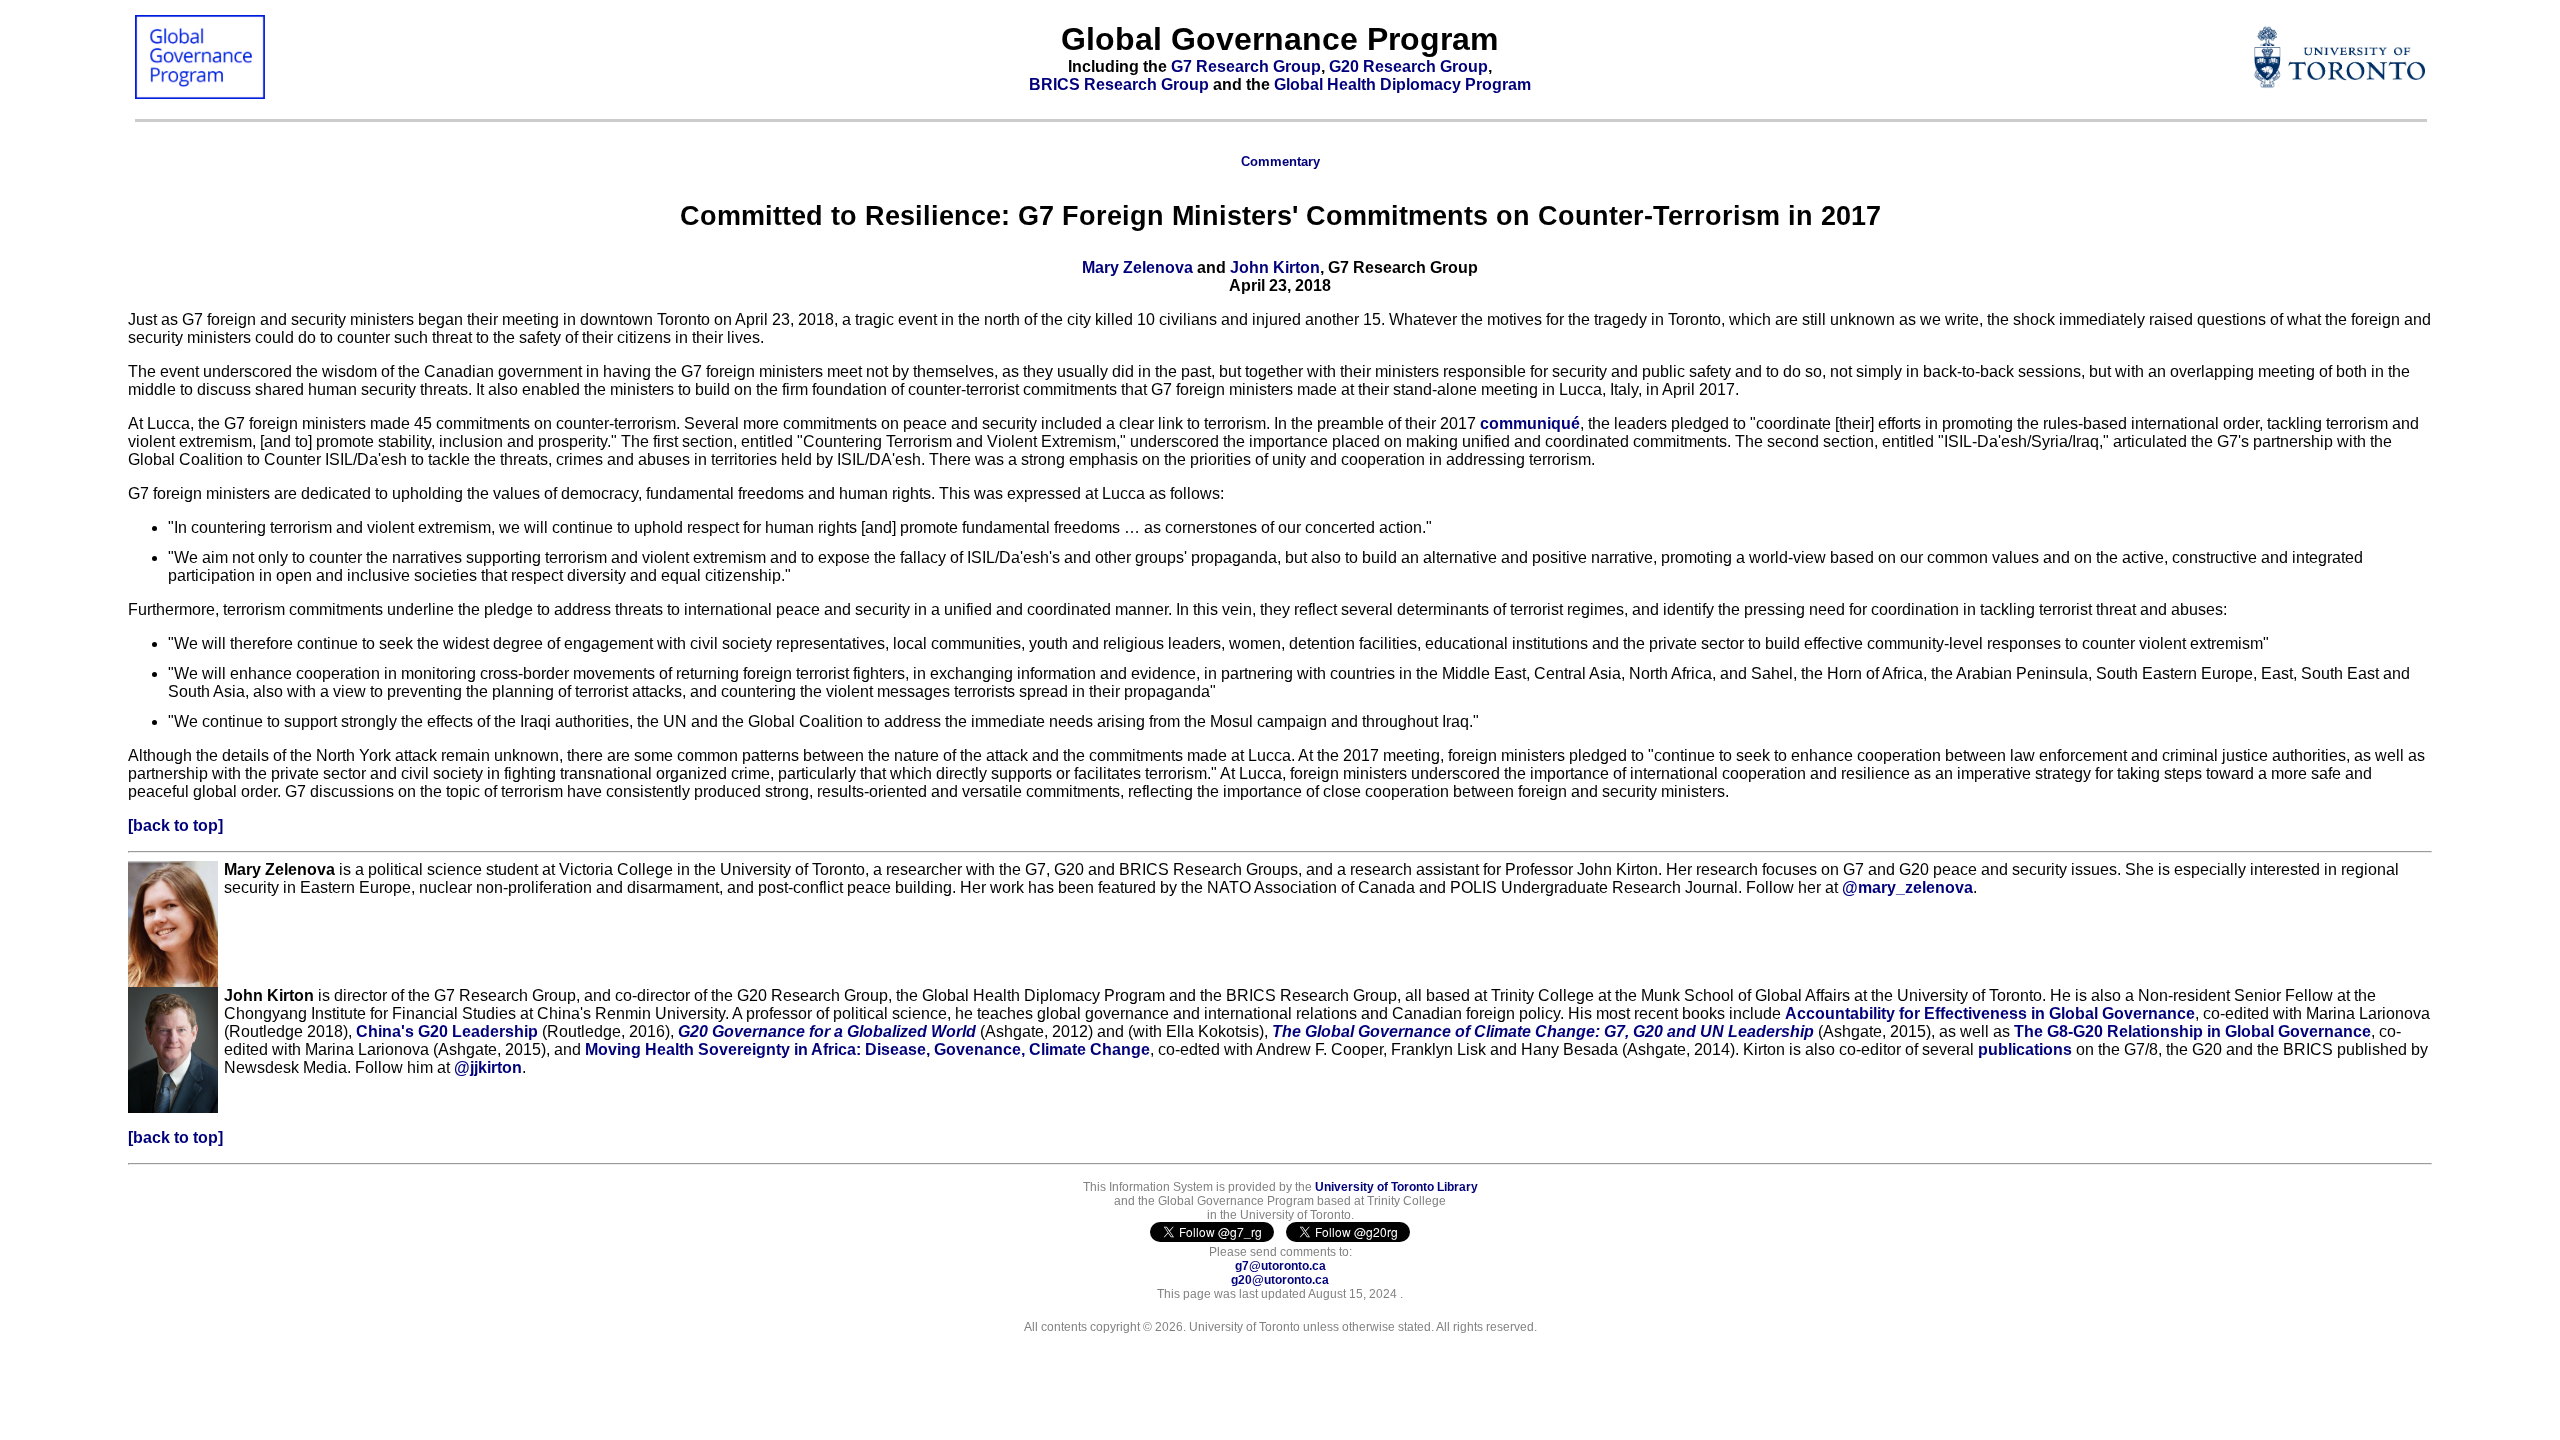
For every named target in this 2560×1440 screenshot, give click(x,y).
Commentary (1280, 161)
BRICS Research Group (1119, 84)
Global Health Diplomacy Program (1402, 84)
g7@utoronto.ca (1280, 1266)
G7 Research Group (1246, 66)
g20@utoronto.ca (1280, 1280)
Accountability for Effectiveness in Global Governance (1990, 1013)
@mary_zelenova (1907, 887)
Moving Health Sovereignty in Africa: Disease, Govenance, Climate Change (867, 1049)
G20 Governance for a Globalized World (827, 1031)
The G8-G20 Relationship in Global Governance (2192, 1031)
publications (2025, 1049)
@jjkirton (488, 1067)
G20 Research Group (1408, 66)
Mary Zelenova (1139, 267)
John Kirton (1273, 267)
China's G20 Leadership (447, 1031)
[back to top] (175, 825)
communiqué (1530, 423)
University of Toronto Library (1396, 1187)
